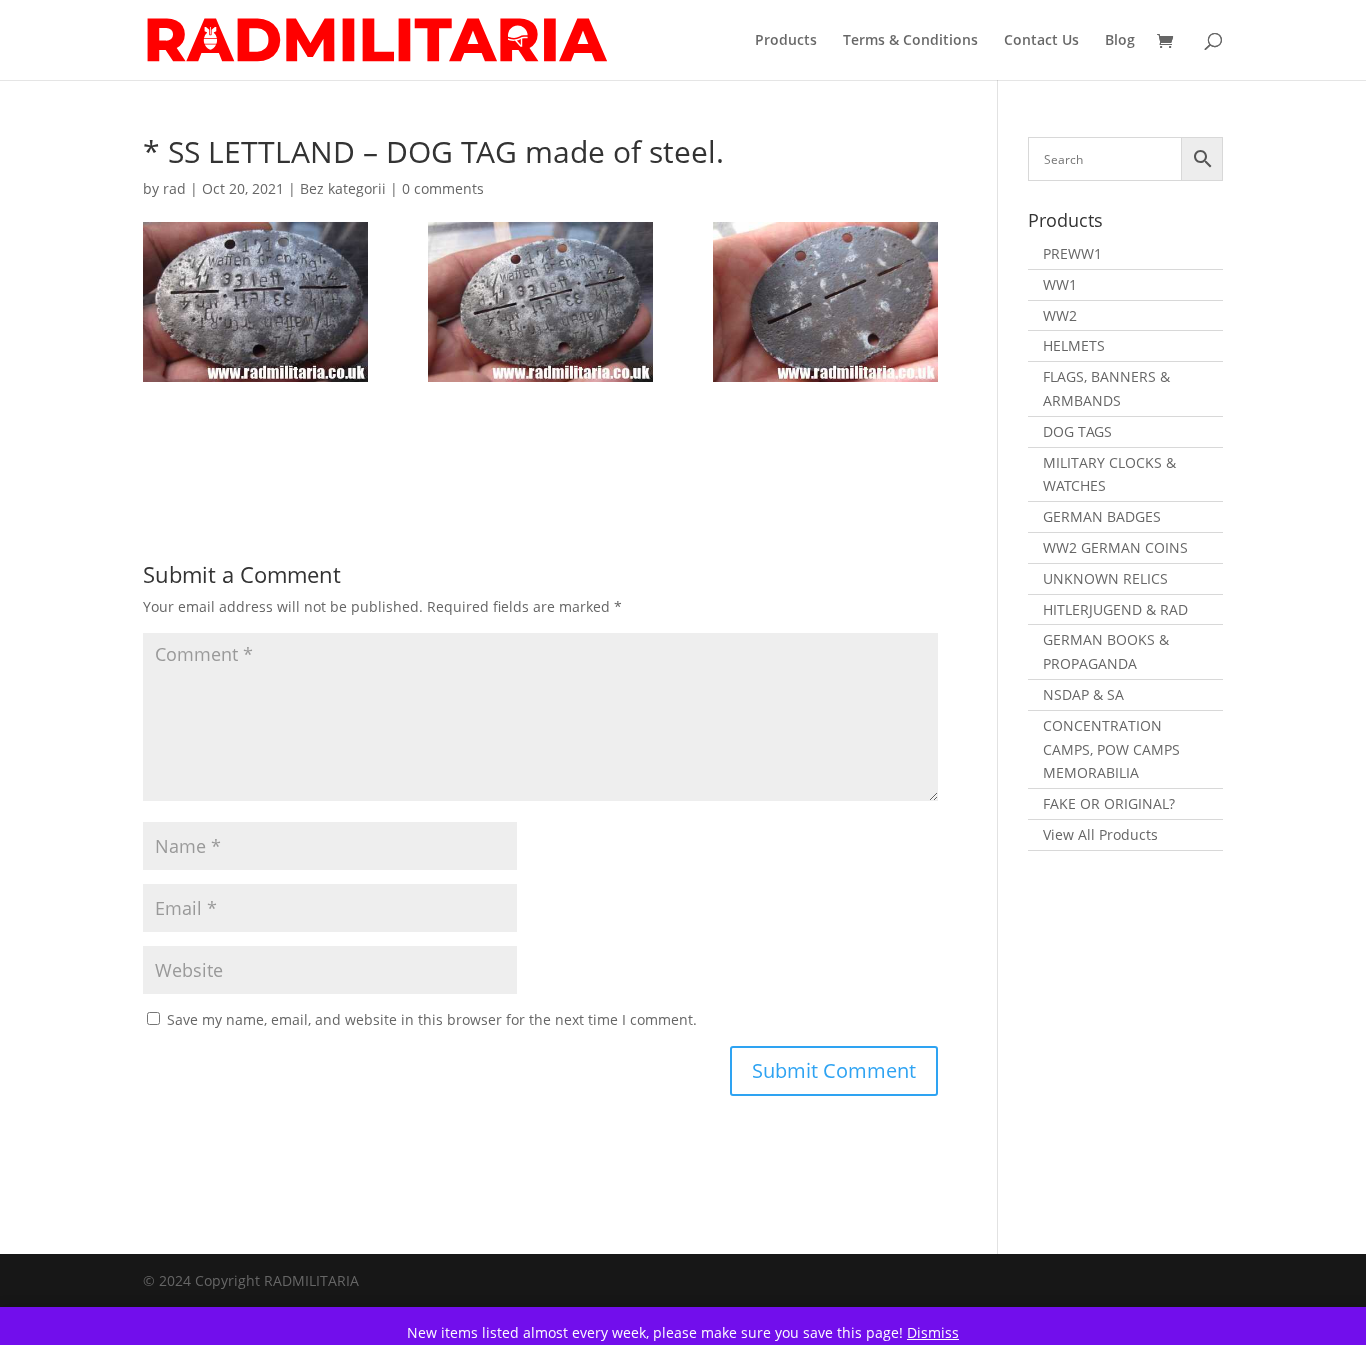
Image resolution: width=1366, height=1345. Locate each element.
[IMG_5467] (540, 302)
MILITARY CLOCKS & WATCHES (1109, 474)
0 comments (443, 188)
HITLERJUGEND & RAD (1115, 609)
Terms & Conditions (910, 41)
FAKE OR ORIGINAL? (1109, 803)
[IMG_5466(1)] (255, 302)
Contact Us (1041, 41)
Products (786, 41)
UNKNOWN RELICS (1105, 578)
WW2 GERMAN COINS (1115, 547)
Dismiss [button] (933, 1332)
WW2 (1060, 315)
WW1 (1060, 284)
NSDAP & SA (1083, 694)
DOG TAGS (1077, 431)
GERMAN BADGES (1102, 516)
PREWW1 (1072, 253)
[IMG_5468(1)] (825, 302)
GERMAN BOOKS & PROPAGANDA (1106, 651)
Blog (1120, 41)
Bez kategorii (343, 188)
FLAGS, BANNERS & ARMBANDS (1106, 388)
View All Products (1100, 834)
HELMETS (1074, 345)
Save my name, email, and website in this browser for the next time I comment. (432, 1019)
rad (174, 188)
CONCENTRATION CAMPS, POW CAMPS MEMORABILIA (1111, 749)
